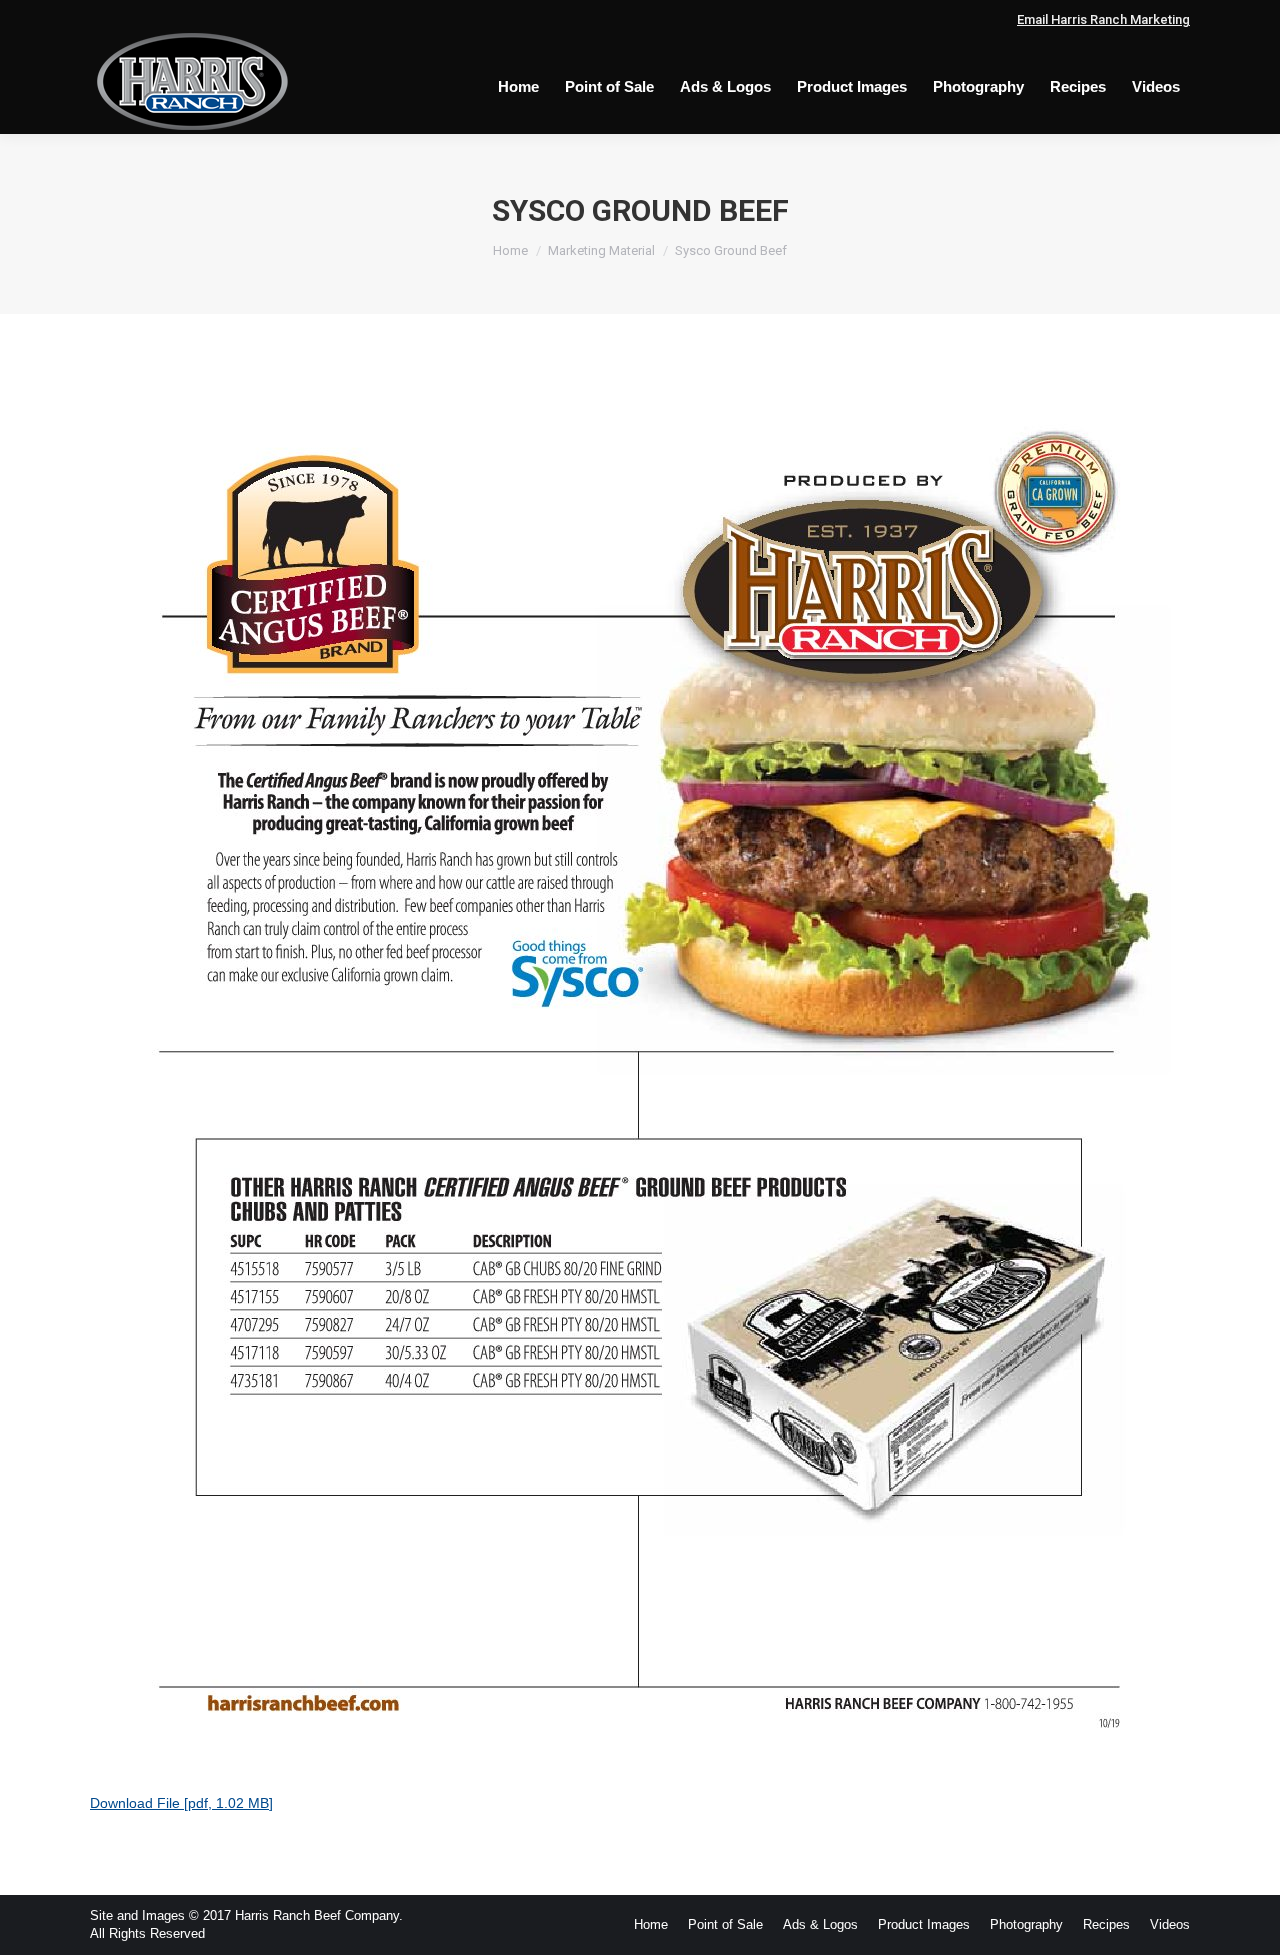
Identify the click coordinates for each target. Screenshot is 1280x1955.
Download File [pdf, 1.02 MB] (181, 1803)
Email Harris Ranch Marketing (1103, 19)
